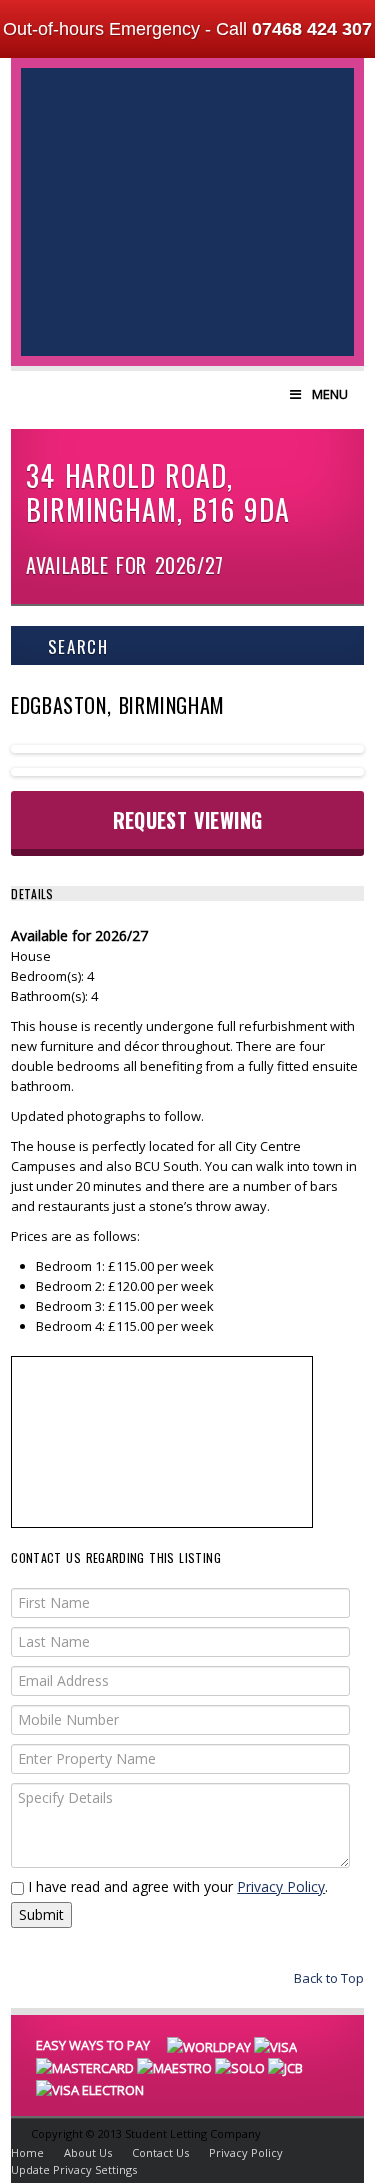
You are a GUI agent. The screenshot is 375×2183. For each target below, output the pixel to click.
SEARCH (74, 646)
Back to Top (327, 1978)
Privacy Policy (281, 1886)
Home (27, 2152)
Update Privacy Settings (74, 2169)
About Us (88, 2152)
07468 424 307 (312, 29)
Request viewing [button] (188, 820)
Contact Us (160, 2152)
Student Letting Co (187, 160)
